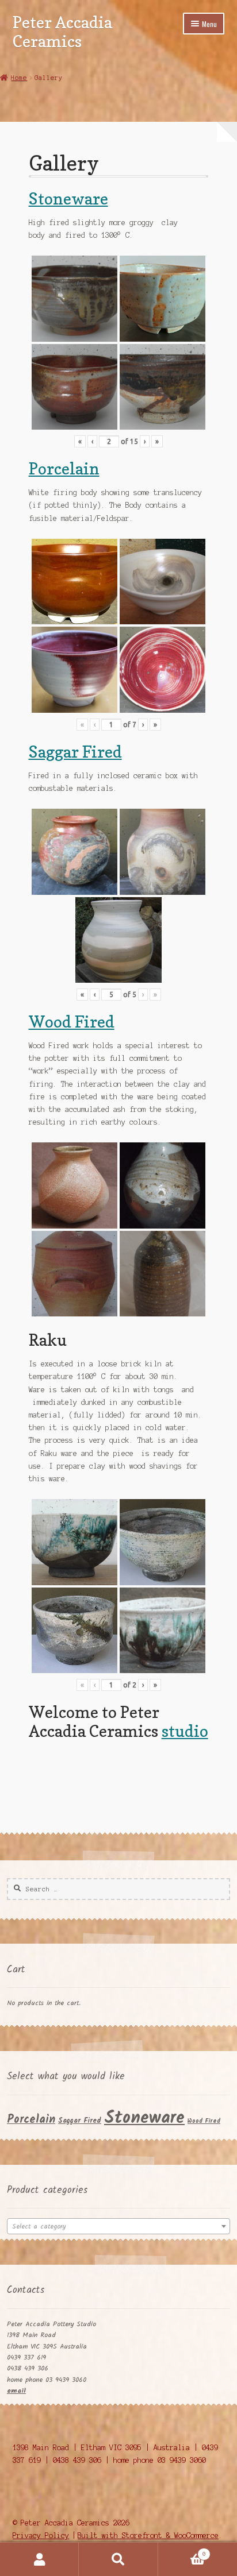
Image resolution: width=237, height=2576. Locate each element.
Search (118, 2559)
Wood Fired (72, 1021)
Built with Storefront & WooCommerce (148, 2536)
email (16, 2391)
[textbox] (118, 2227)
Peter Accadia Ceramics (62, 32)
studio (185, 1731)
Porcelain (64, 468)
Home (19, 78)
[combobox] (118, 2226)
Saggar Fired (75, 752)
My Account (39, 2559)
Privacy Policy (41, 2536)
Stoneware (68, 198)
